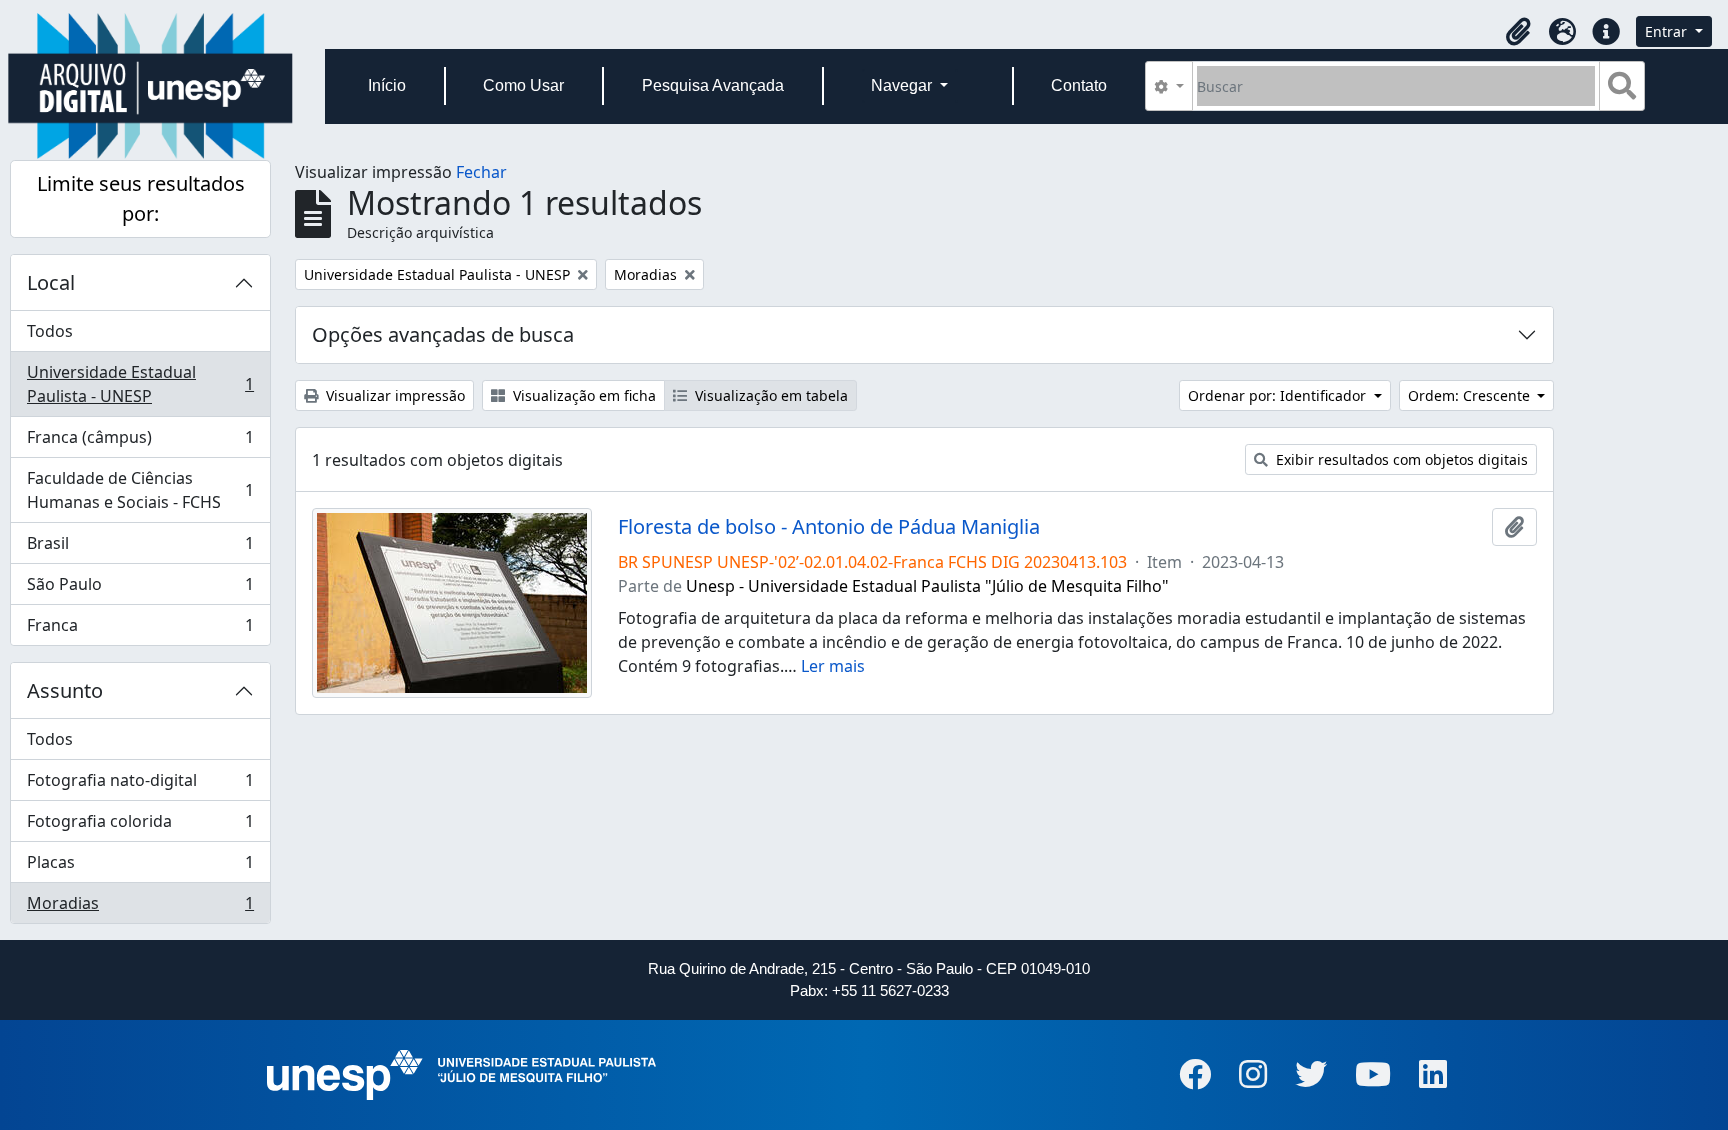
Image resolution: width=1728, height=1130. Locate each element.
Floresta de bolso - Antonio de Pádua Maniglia (829, 527)
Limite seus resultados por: (141, 198)
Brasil (140, 548)
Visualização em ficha (582, 395)
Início (387, 85)
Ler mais (833, 666)
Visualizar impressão (393, 395)
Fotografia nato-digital (140, 785)
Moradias (140, 907)
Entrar (1668, 31)
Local (51, 282)
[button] (1518, 32)
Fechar (481, 172)
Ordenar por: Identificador (1279, 395)
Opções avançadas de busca (443, 334)
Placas (140, 867)
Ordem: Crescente (1471, 395)
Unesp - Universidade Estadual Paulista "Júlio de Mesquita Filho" (927, 586)
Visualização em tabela (769, 395)
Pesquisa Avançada (713, 85)
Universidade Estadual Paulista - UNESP (140, 384)
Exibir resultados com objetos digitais (1400, 459)
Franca (140, 629)
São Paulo (140, 589)
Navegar (903, 85)
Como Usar (523, 85)
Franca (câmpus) (140, 442)
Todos (50, 331)
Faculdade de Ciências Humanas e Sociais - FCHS (140, 490)
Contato (1079, 85)
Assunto (65, 690)
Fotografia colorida (140, 826)
